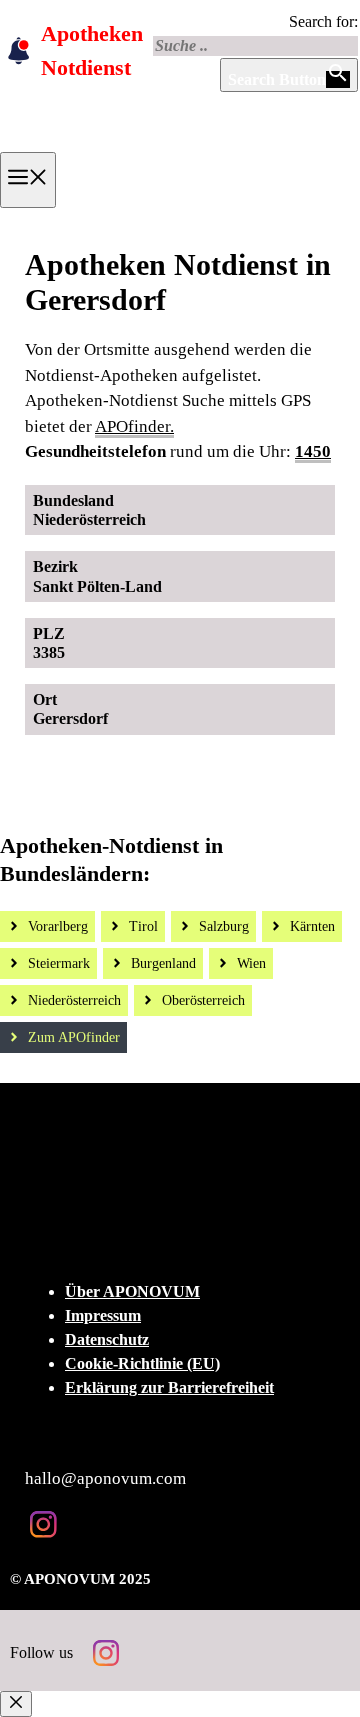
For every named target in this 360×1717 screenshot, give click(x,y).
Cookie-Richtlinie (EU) (142, 1363)
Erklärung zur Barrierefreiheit (169, 1387)
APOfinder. (134, 426)
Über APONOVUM (132, 1291)
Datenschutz (107, 1339)
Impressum (103, 1315)
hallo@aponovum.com (105, 1478)
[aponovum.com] (146, 145)
